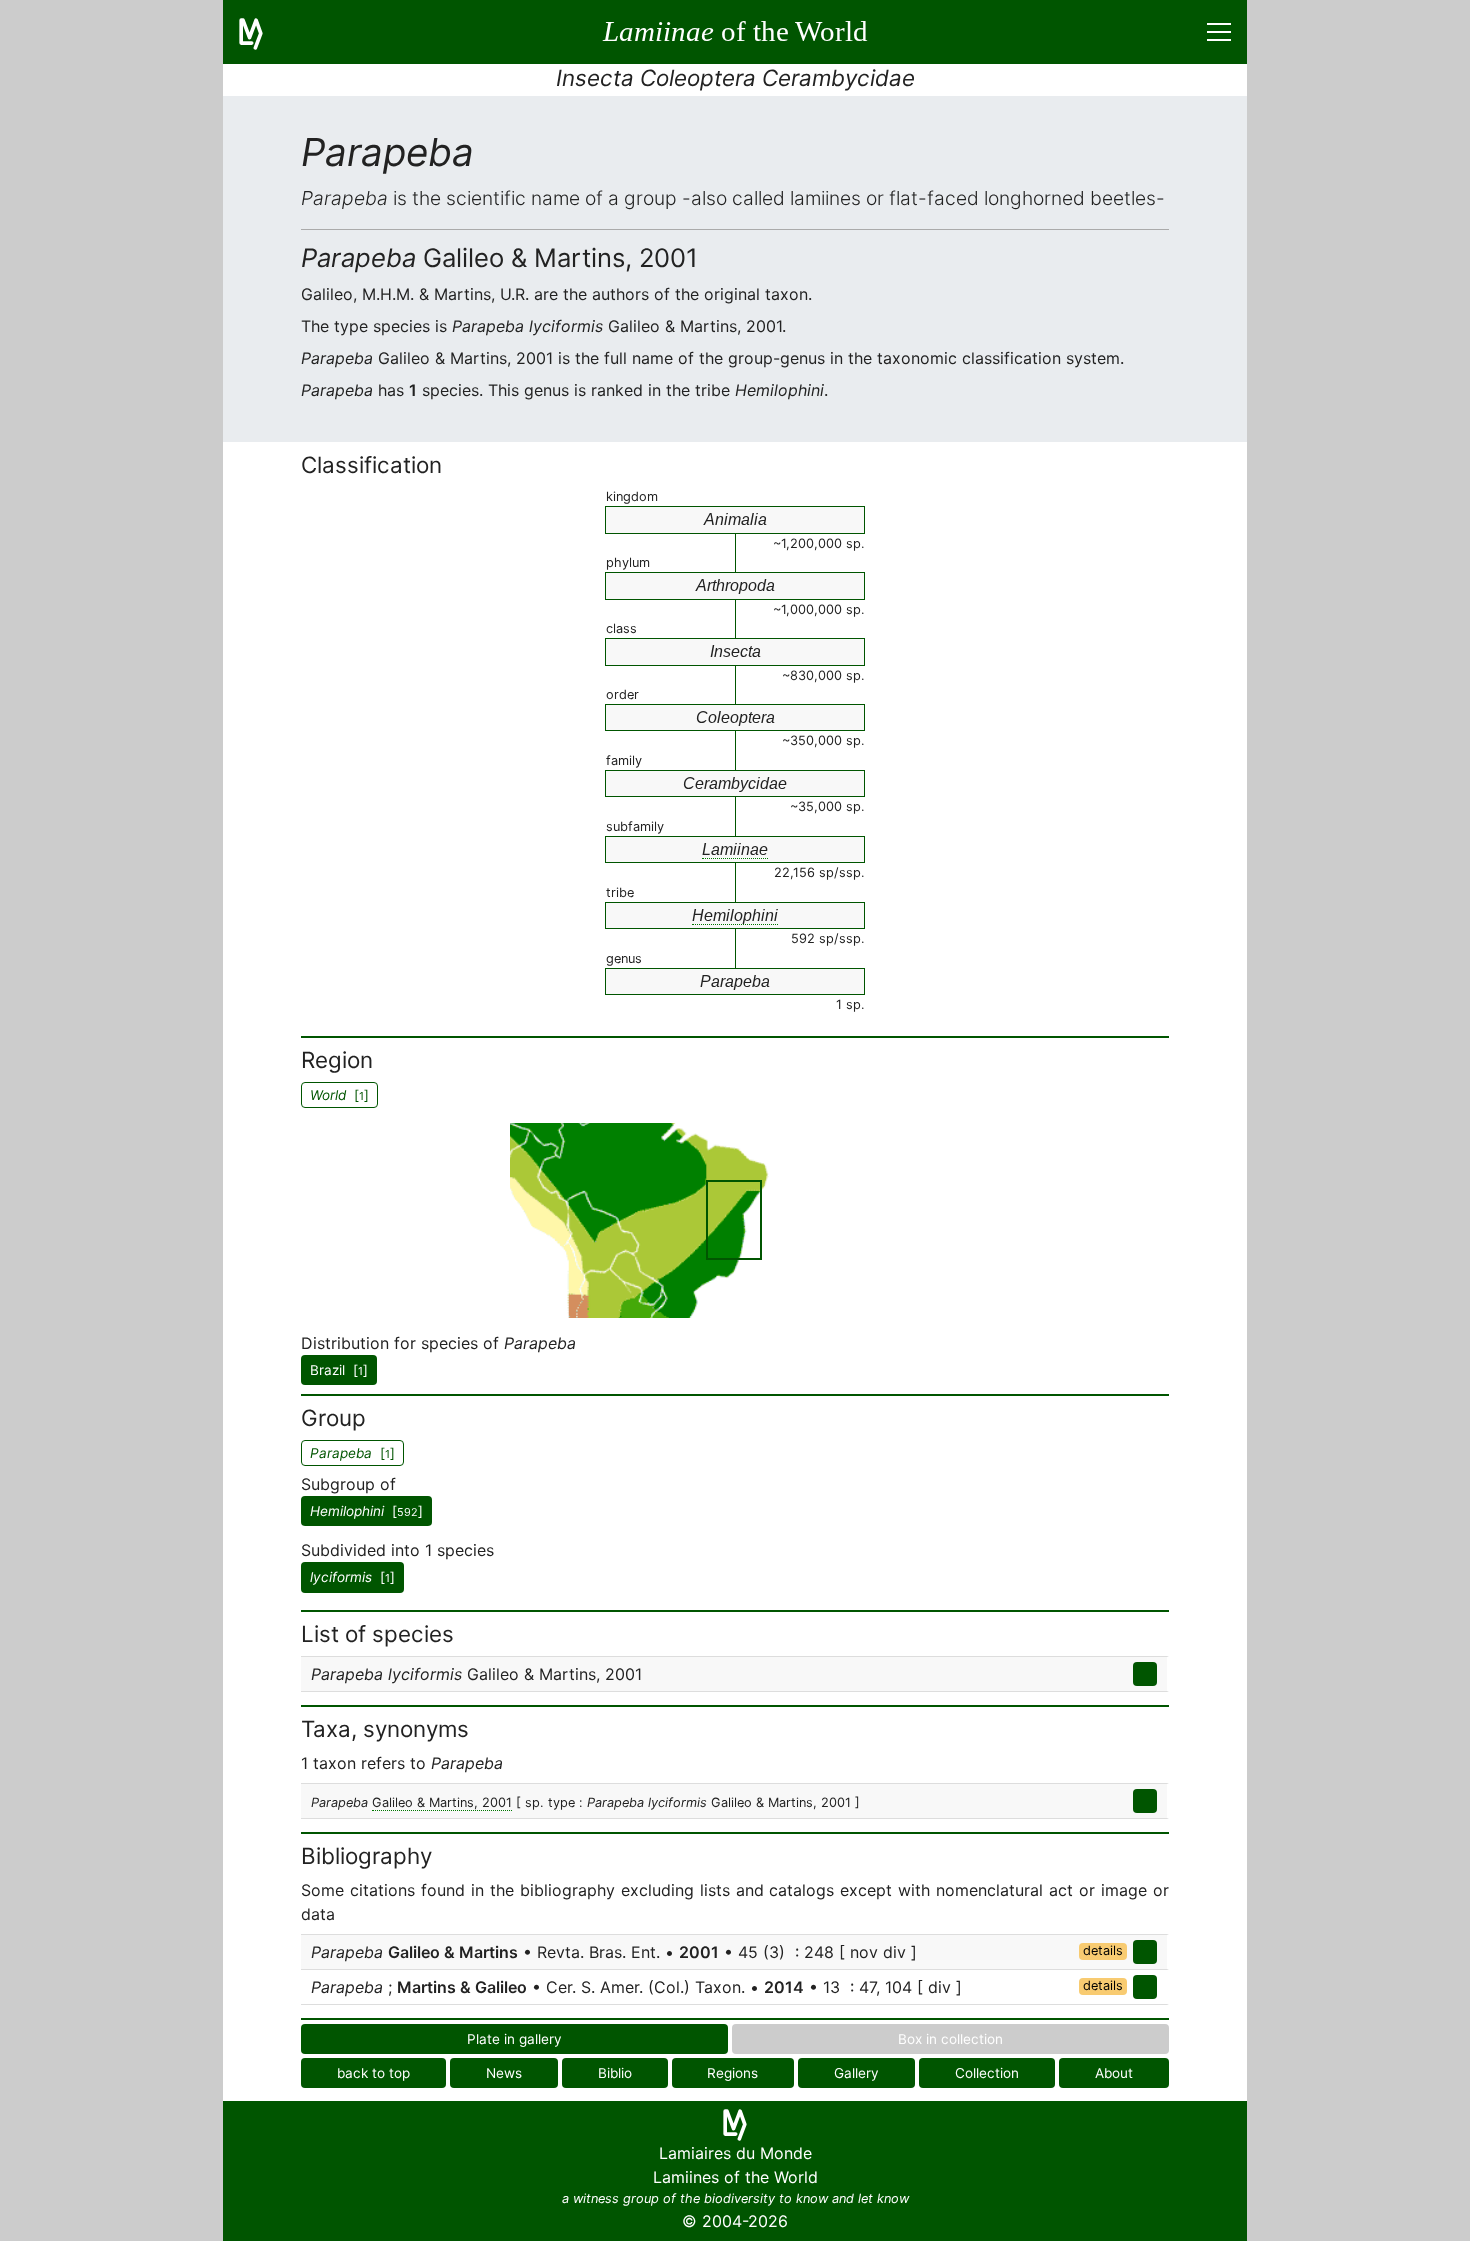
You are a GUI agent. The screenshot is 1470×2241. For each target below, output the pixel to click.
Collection (987, 2073)
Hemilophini (735, 915)
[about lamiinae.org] (263, 32)
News (504, 2073)
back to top (373, 2073)
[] (366, 1511)
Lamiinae (735, 849)
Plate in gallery (514, 2039)
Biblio (615, 2073)
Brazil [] (339, 1370)
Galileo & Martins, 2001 (442, 1802)
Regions (732, 2073)
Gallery (856, 2073)
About (1114, 2073)
